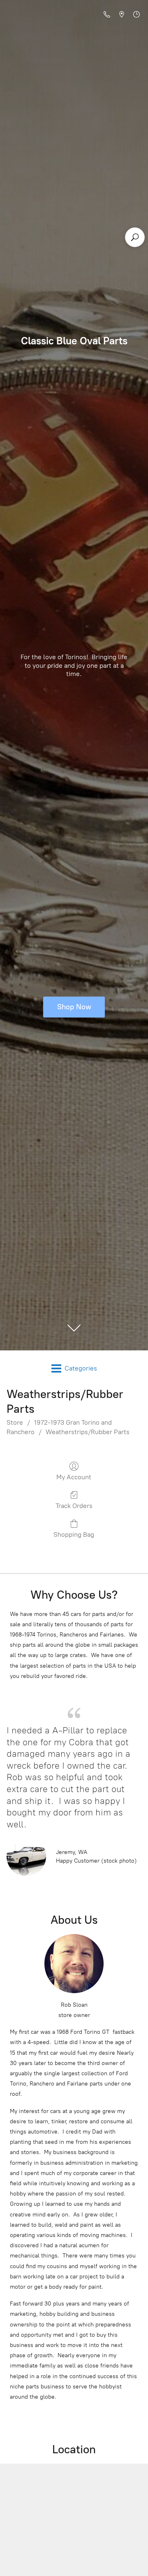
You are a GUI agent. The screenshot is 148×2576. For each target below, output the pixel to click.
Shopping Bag (74, 1534)
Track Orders (74, 1506)
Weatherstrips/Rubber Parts (88, 1432)
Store (15, 1422)
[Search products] (135, 237)
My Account (74, 1477)
